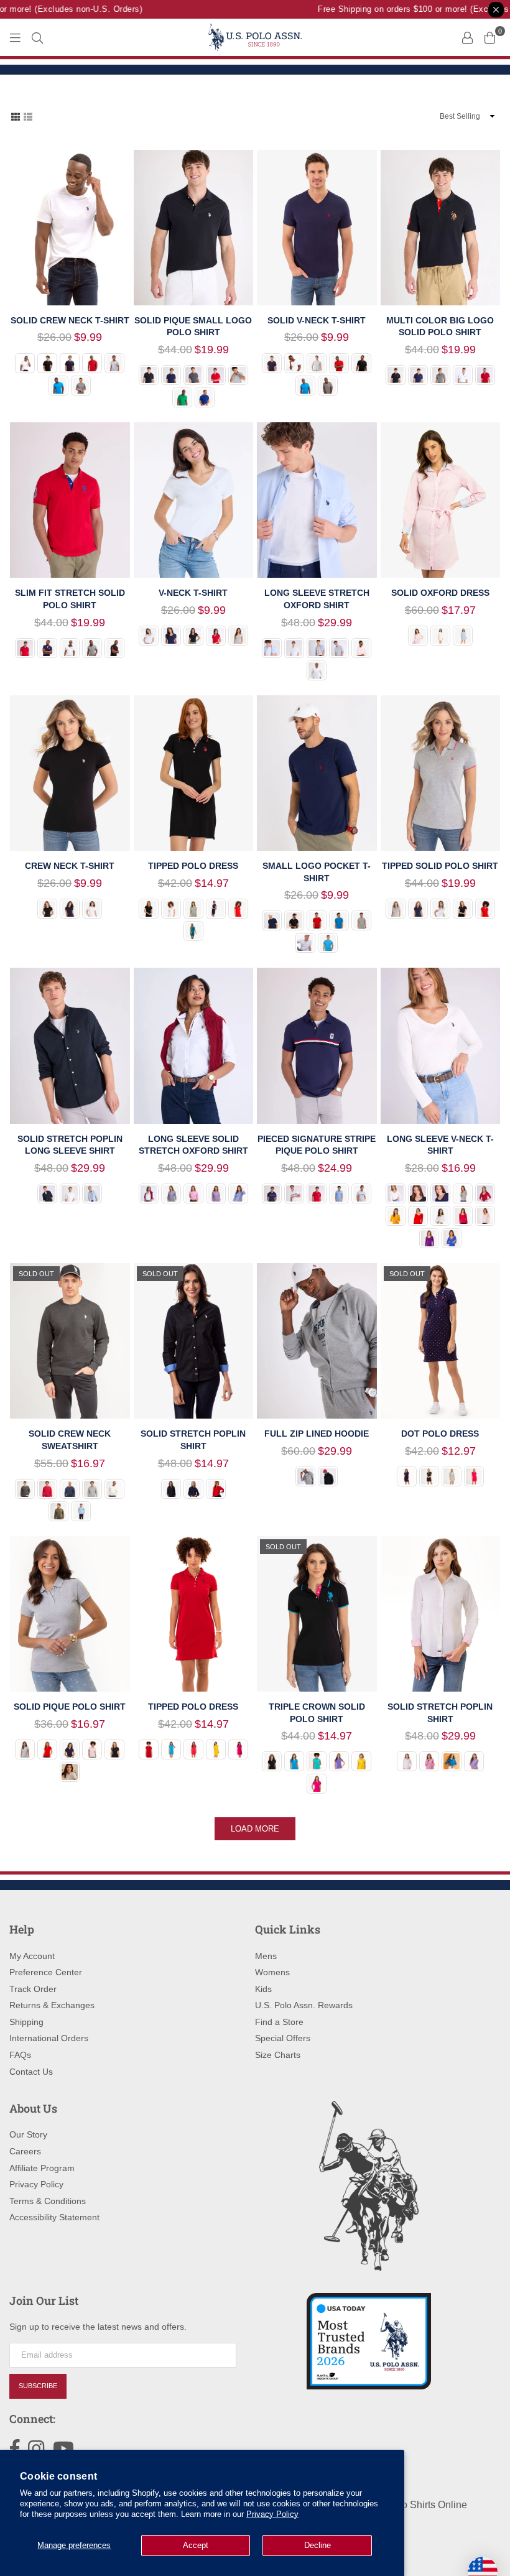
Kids (263, 1989)
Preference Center (46, 1972)
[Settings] (467, 37)
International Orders (49, 2038)
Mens (266, 1956)
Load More (255, 1829)
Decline (318, 2545)
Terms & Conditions (48, 2201)
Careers (25, 2151)
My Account (32, 1956)
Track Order (33, 1989)
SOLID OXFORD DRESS (440, 593)
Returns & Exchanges (52, 2005)
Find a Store (279, 2022)
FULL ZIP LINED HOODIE (317, 1434)
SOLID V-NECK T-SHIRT (317, 320)
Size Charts (278, 2055)
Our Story (28, 2134)
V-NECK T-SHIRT (193, 593)
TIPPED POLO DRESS (193, 866)
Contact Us (31, 2072)
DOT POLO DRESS (440, 1434)
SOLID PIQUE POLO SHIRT (70, 1707)
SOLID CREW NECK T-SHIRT (70, 320)
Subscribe (38, 2386)
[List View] (28, 116)
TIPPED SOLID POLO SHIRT (440, 866)
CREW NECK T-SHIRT (70, 866)
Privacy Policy (272, 2514)
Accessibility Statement (54, 2217)
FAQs (20, 2055)
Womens (272, 1972)
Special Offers (283, 2038)
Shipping (26, 2022)
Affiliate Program (42, 2168)
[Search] (37, 37)
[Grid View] (16, 116)
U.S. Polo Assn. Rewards (304, 2005)
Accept (196, 2545)
